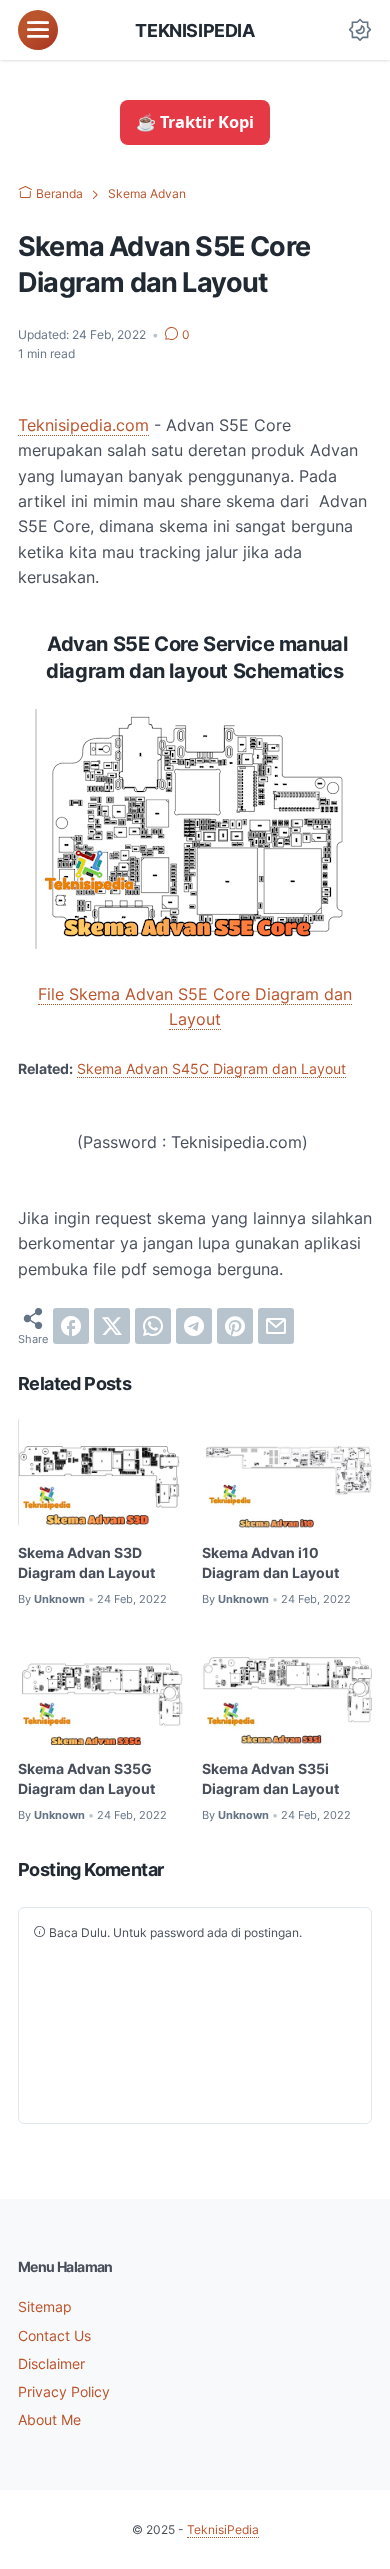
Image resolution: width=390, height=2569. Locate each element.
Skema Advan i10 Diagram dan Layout (270, 1562)
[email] (276, 1326)
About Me (49, 2419)
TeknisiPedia (194, 30)
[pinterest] (235, 1326)
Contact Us (54, 2335)
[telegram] (194, 1326)
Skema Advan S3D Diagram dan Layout (86, 1562)
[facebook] (71, 1326)
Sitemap (45, 2306)
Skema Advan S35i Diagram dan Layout (270, 1778)
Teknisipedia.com (83, 425)
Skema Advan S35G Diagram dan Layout (86, 1778)
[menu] (38, 30)
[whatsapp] (153, 1326)
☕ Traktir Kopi (195, 122)
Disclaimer (51, 2363)
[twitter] (112, 1326)
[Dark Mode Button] (360, 30)
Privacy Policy (64, 2391)
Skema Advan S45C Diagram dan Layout (211, 1068)
